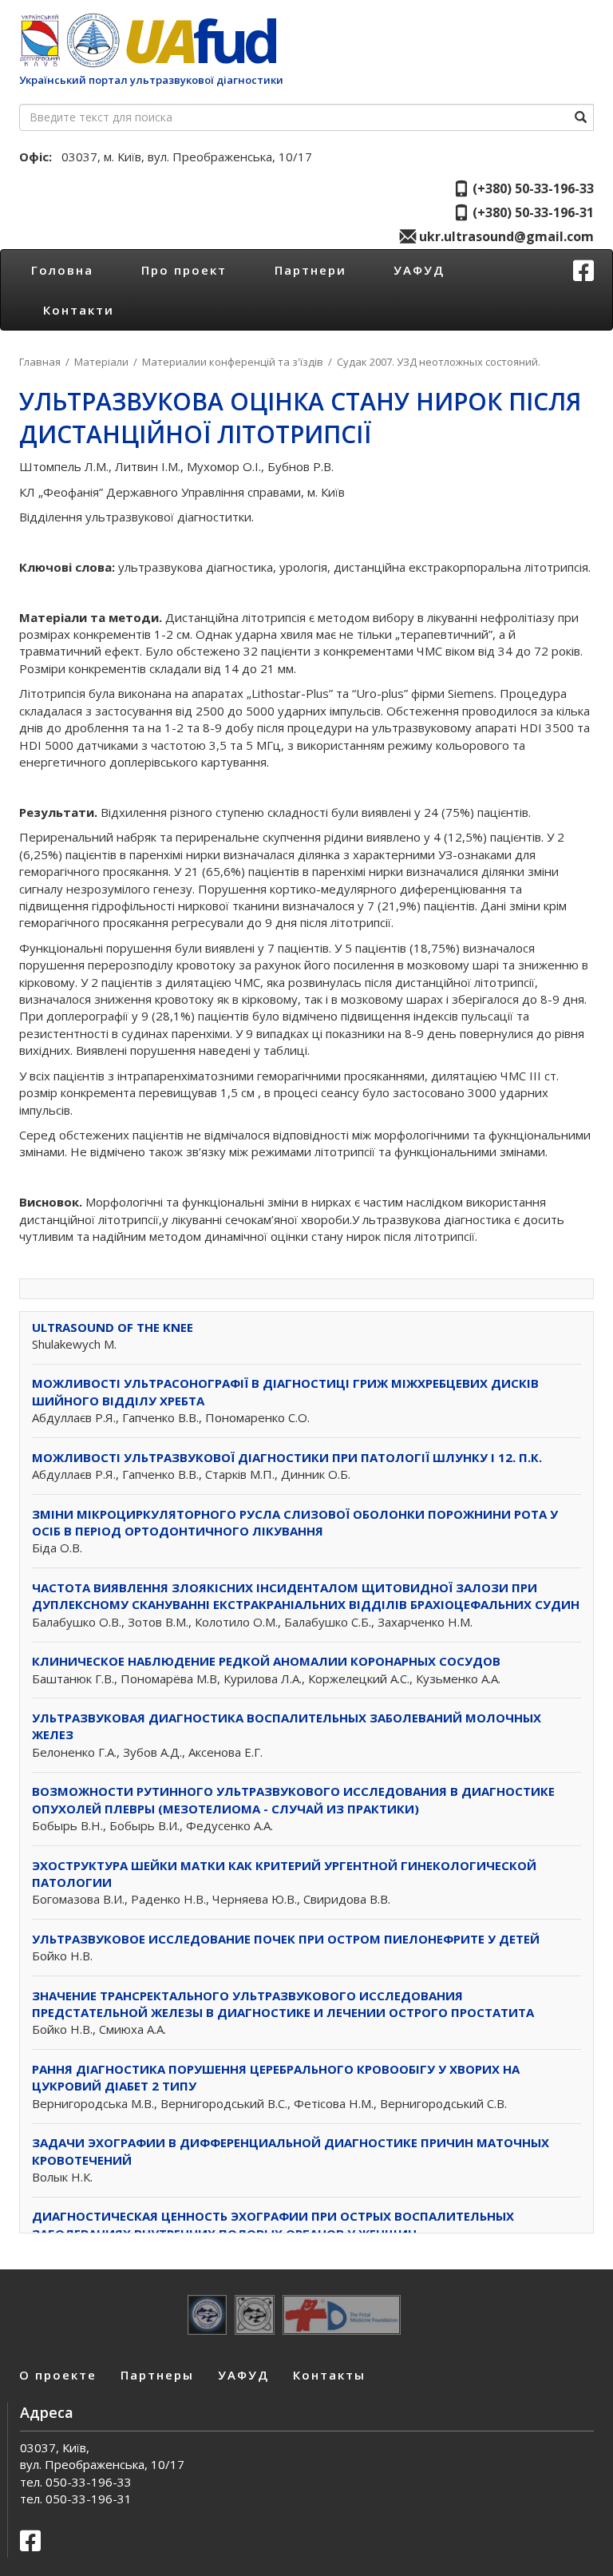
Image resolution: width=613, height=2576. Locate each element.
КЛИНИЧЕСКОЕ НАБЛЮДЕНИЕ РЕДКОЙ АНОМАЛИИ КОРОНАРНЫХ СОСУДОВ (266, 1661)
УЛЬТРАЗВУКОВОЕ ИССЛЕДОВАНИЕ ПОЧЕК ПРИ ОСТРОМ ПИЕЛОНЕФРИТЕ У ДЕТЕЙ (286, 1939)
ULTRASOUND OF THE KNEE (113, 1327)
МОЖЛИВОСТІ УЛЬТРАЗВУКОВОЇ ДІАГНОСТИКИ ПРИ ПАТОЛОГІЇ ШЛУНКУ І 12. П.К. (287, 1457)
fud (199, 40)
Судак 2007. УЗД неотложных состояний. (439, 362)
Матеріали (101, 362)
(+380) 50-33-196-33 (532, 188)
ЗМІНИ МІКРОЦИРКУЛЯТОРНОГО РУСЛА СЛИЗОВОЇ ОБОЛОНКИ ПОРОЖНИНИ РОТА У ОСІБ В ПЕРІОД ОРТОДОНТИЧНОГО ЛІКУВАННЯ (295, 1522)
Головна (62, 270)
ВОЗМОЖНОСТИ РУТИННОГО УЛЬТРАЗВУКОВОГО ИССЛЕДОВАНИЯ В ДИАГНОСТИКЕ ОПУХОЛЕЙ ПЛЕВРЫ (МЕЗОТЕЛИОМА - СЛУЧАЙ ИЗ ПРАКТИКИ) (293, 1799)
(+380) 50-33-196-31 (532, 212)
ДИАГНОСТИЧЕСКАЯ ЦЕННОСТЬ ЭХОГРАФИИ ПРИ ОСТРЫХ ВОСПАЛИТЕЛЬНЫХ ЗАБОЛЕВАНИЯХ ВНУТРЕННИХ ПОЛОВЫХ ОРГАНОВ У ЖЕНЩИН (273, 2224)
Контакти (79, 310)
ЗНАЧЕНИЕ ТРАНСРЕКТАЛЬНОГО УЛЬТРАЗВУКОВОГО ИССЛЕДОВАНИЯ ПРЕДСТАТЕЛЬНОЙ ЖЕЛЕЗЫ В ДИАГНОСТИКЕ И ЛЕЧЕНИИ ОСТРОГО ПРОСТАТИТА (283, 2004)
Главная (40, 362)
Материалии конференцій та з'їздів (233, 362)
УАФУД (419, 270)
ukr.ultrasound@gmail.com (505, 236)
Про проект (184, 270)
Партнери (310, 270)
